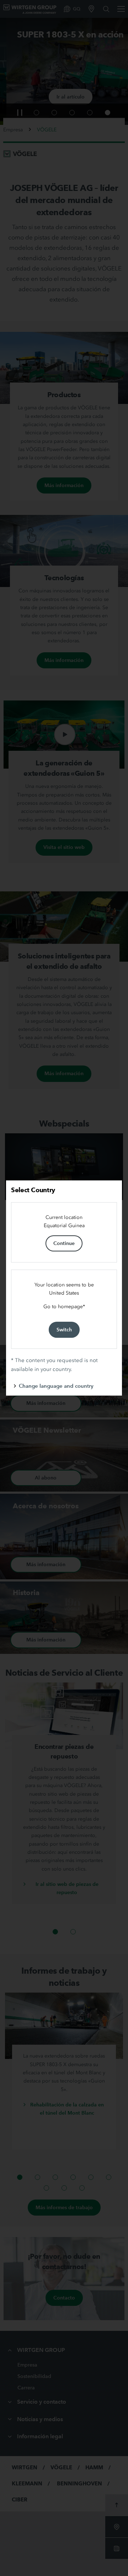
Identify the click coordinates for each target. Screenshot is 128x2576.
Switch (64, 1330)
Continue (64, 1243)
